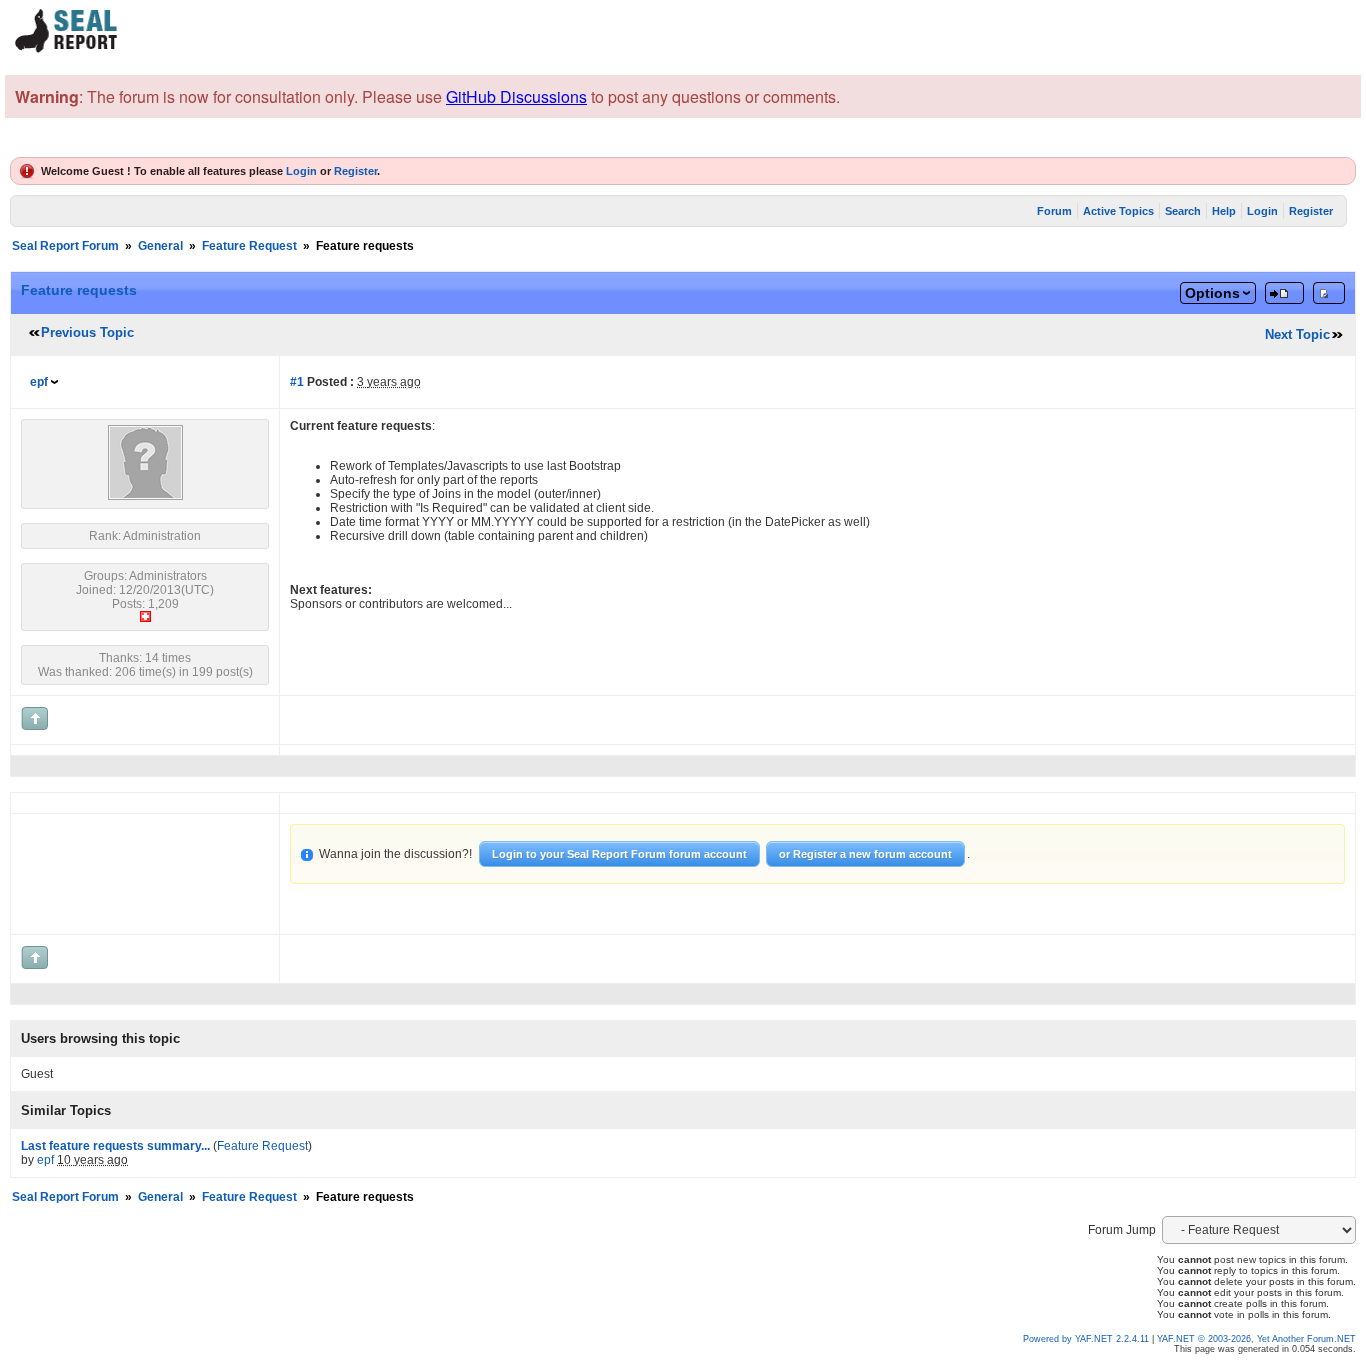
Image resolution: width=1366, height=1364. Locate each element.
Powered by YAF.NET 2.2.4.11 (1087, 1339)
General (160, 246)
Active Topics (1118, 211)
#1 (297, 382)
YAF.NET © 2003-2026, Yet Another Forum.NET (1256, 1339)
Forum (1054, 211)
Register (355, 171)
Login (301, 171)
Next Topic (1297, 334)
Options (1212, 293)
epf (39, 382)
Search (1183, 211)
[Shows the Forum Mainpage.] (67, 49)
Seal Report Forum (65, 246)
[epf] (145, 496)
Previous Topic (87, 332)
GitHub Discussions (516, 96)
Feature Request (249, 246)
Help (1224, 211)
